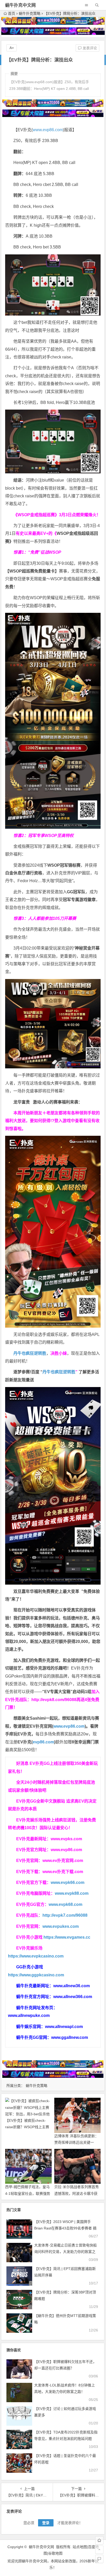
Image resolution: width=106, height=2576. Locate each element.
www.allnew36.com (72, 1986)
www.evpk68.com (65, 1904)
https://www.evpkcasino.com (36, 1956)
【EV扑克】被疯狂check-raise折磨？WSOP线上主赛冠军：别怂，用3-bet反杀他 (27, 2127)
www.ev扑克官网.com (63, 1861)
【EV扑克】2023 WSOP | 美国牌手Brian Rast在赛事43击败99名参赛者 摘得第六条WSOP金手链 (65, 2228)
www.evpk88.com (72, 1893)
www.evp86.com (48, 130)
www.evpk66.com (68, 1882)
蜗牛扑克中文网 (20, 5)
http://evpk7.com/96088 (65, 1915)
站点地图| (80, 2547)
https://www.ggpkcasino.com (36, 1975)
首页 (12, 13)
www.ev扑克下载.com (63, 1872)
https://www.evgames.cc (67, 1937)
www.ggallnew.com (70, 2037)
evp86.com (43, 1742)
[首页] (99, 2540)
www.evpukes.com (61, 1926)
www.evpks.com (66, 1839)
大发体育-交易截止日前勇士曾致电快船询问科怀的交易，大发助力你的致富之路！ (65, 2252)
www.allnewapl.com (64, 2027)
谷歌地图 (55, 2553)
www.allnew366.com (73, 1997)
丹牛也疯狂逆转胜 (59, 1372)
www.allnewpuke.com (29, 2015)
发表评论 (89, 48)
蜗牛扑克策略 (30, 13)
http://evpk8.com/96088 (54, 1700)
